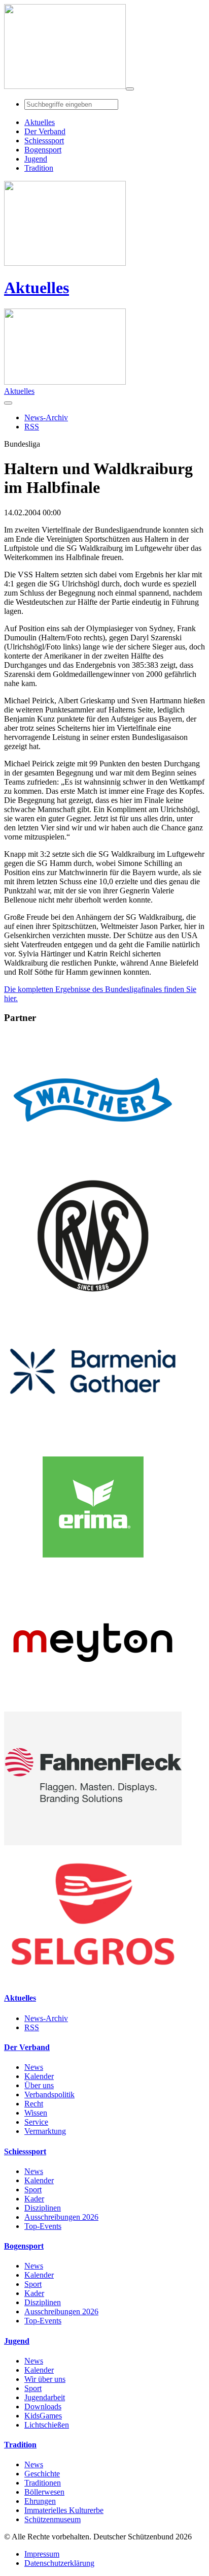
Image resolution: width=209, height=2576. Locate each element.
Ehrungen (40, 2501)
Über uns (39, 2085)
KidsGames (43, 2416)
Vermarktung (45, 2131)
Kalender (39, 2076)
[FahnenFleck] (93, 1842)
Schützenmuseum (53, 2519)
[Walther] (93, 1164)
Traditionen (43, 2483)
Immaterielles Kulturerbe (64, 2510)
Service (36, 2122)
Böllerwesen (44, 2492)
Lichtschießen (47, 2425)
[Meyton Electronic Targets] (93, 1707)
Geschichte (42, 2474)
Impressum (42, 2554)
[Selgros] (93, 1978)
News (34, 2067)
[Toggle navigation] (130, 89)
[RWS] (93, 1300)
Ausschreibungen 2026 (61, 2217)
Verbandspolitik (49, 2094)
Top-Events (43, 2226)
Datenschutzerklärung (59, 2563)
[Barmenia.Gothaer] (93, 1435)
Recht (34, 2104)
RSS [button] (32, 427)
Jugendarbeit (45, 2397)
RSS (32, 2027)
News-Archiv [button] (46, 417)
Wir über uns (45, 2379)
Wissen (36, 2113)
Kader (34, 2199)
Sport (33, 2190)
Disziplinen (43, 2208)
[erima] (93, 1571)
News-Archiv (46, 2018)
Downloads (43, 2407)
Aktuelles (37, 288)
